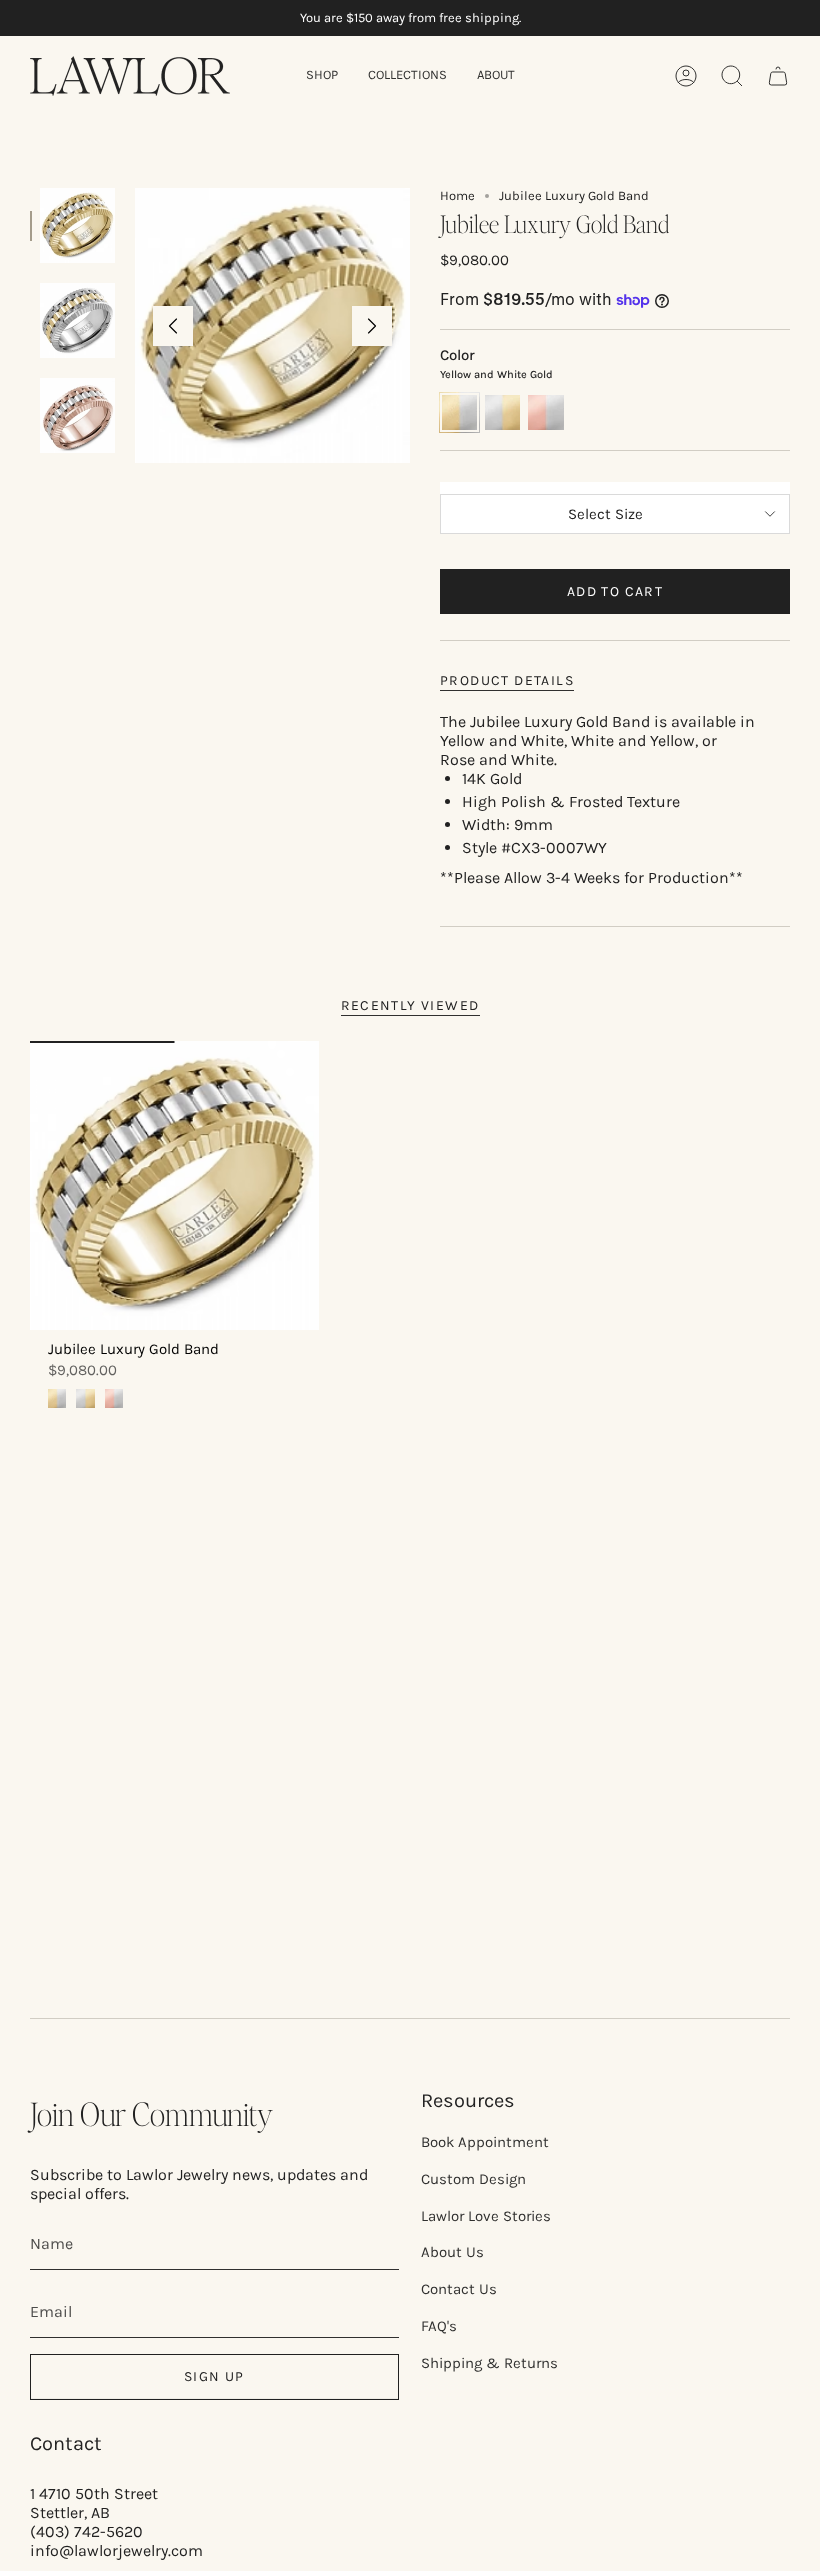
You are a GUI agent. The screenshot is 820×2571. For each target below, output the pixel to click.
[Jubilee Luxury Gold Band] (174, 1185)
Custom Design (473, 2179)
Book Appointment (485, 2142)
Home (457, 195)
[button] (322, 76)
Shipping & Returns (489, 2363)
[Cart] (778, 76)
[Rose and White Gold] (114, 1398)
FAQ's (439, 2326)
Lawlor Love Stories (486, 2216)
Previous (173, 326)
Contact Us (459, 2289)
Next (372, 326)
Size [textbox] (615, 484)
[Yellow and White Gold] (57, 1398)
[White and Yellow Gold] (85, 1398)
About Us (452, 2252)
